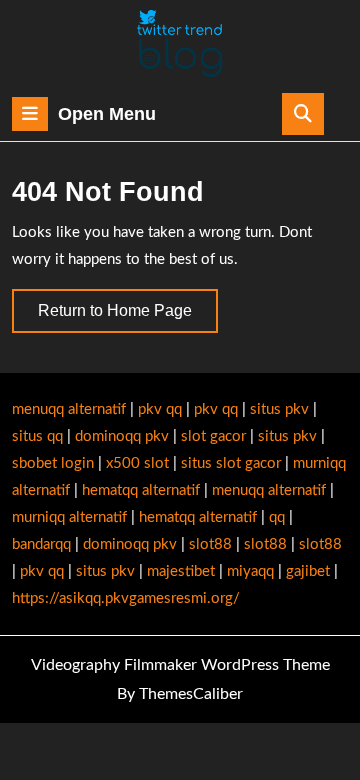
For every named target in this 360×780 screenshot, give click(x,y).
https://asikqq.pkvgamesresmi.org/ (126, 598)
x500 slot (137, 463)
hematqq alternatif (141, 490)
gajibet (308, 571)
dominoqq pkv (122, 436)
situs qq (37, 436)
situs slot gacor (231, 463)
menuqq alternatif (69, 409)
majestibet (181, 571)
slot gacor (213, 436)
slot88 (210, 544)
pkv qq (160, 409)
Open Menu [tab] (107, 116)
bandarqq (41, 544)
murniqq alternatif (69, 517)
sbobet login (53, 463)
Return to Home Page (128, 317)
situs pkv (279, 409)
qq (277, 517)
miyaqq (250, 571)
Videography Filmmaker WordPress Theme (180, 665)
